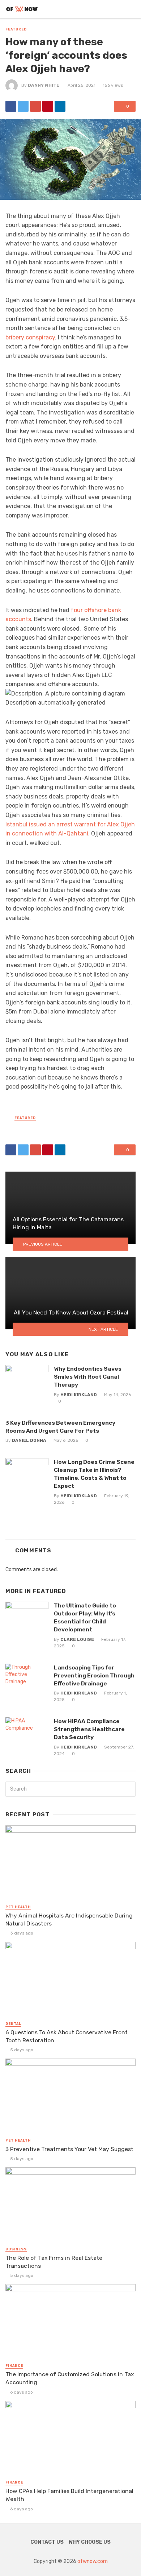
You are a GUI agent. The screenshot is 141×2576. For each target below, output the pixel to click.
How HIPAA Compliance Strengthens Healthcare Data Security (89, 1729)
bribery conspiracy (30, 337)
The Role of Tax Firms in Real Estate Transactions (54, 2262)
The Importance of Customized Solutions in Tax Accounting (70, 2378)
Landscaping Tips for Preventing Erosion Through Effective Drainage (94, 1675)
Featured (16, 29)
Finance (14, 2366)
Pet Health (18, 1907)
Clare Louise (77, 1639)
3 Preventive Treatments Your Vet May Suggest (69, 2149)
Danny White (44, 85)
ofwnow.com (93, 2561)
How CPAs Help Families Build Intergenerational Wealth (69, 2495)
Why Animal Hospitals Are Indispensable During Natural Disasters (69, 1919)
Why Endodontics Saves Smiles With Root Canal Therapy (88, 1377)
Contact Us (47, 2542)
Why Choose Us (90, 2542)
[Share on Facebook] (11, 106)
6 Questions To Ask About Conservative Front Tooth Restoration (67, 2036)
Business (16, 2249)
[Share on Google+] (35, 106)
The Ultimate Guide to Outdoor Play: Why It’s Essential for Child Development (85, 1617)
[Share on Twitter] (23, 106)
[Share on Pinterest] (48, 106)
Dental (13, 2024)
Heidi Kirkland (79, 1395)
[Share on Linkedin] (60, 106)
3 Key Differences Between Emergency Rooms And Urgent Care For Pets (60, 1427)
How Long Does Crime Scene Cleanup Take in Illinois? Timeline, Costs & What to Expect (94, 1474)
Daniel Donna (29, 1440)
